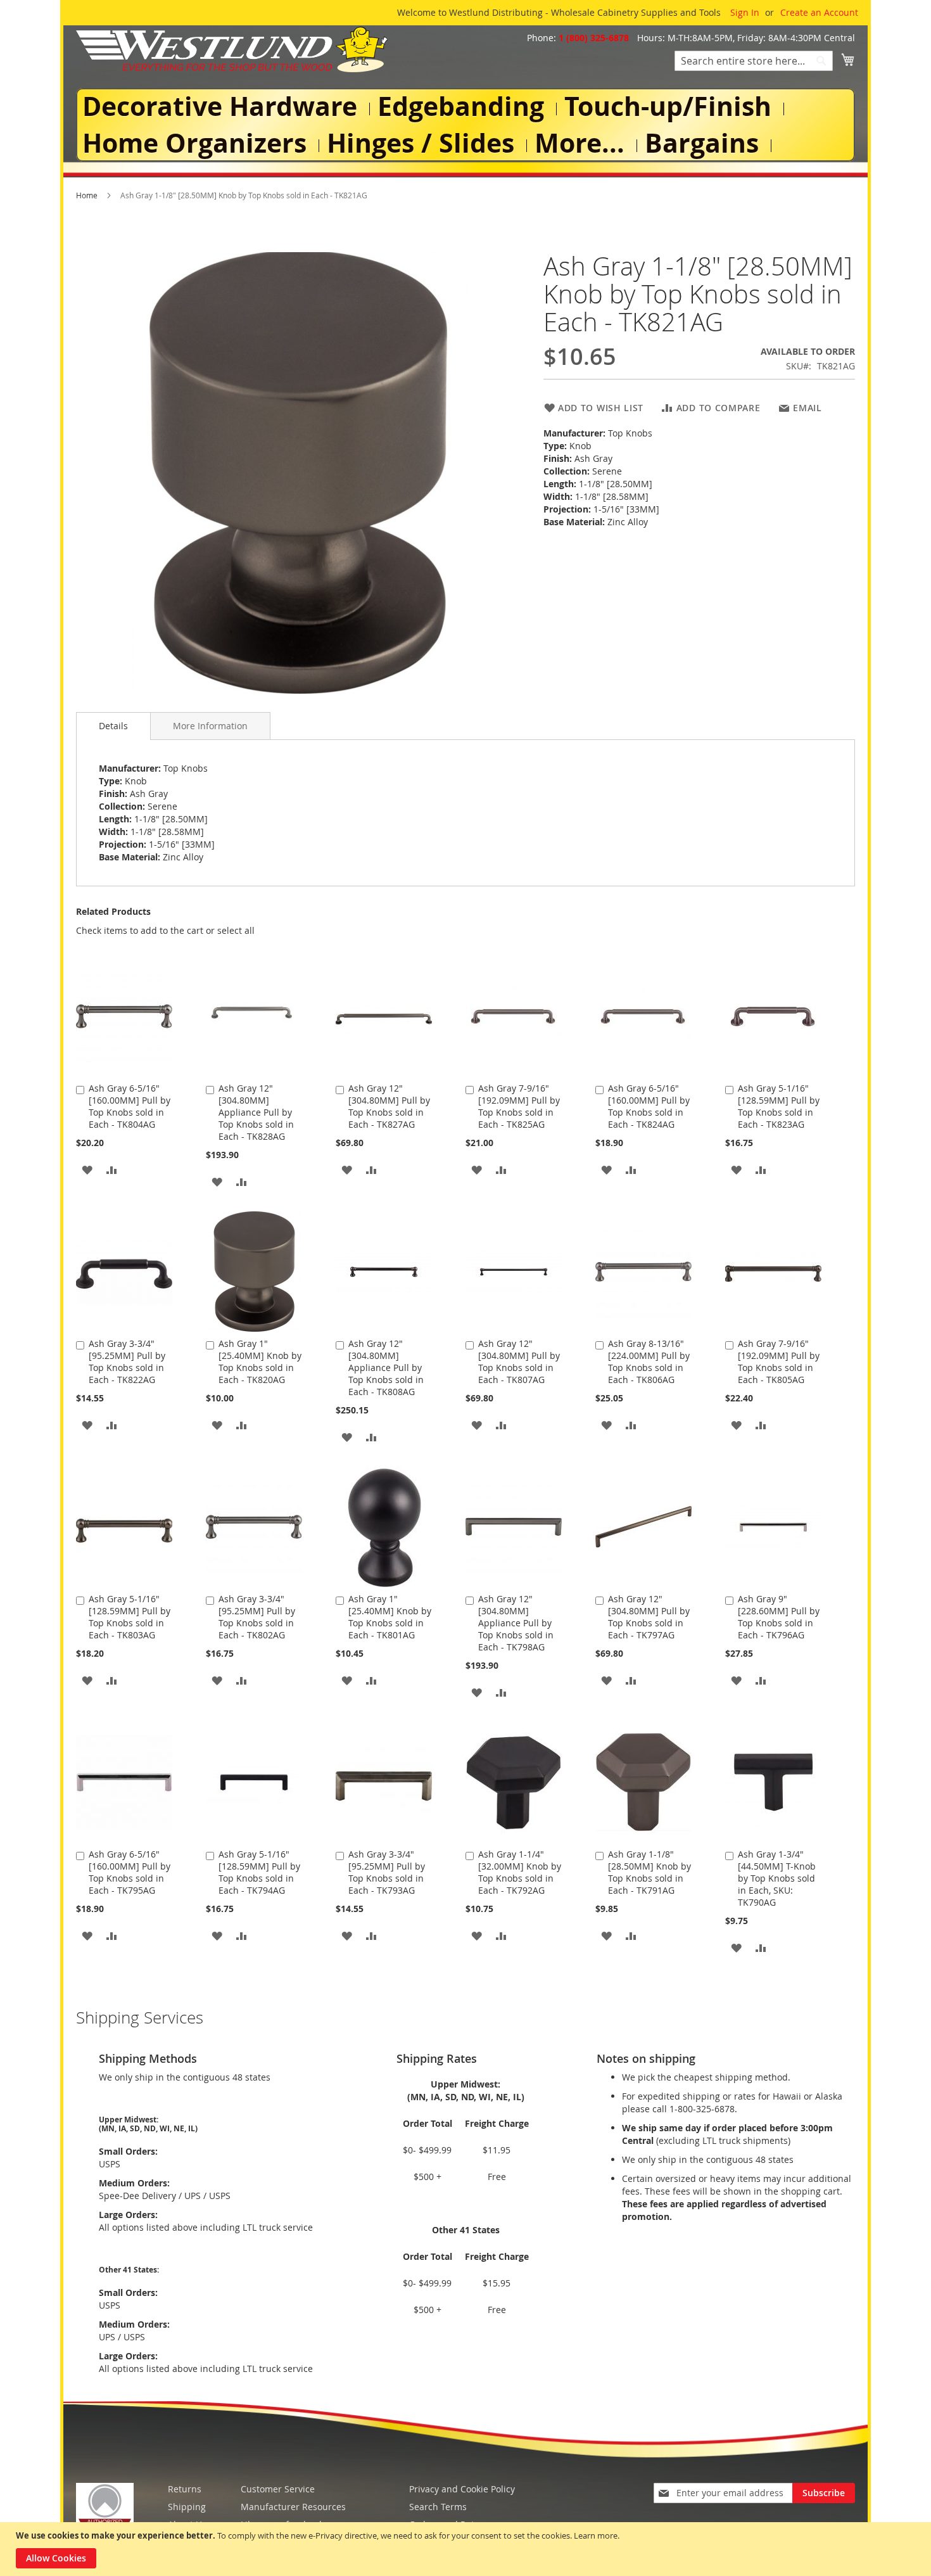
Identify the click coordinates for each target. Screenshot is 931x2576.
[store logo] (232, 49)
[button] (87, 1169)
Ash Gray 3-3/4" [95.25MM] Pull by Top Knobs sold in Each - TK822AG (127, 1361)
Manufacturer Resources (293, 2507)
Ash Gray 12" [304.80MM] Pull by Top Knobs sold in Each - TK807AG (519, 1361)
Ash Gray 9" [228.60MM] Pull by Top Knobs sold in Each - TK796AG (779, 1617)
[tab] (113, 726)
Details (113, 726)
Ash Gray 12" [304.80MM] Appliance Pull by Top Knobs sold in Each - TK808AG (386, 1368)
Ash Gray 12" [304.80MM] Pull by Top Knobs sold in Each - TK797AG (649, 1617)
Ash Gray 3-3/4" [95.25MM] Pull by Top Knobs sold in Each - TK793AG (387, 1872)
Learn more (596, 2535)
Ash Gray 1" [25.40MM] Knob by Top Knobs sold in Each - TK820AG (260, 1361)
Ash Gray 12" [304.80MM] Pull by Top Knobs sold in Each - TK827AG (389, 1106)
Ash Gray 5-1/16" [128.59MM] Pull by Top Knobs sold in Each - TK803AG (130, 1617)
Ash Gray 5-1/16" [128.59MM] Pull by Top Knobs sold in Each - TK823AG (779, 1106)
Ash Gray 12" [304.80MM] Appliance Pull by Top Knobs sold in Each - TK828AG (256, 1112)
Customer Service (278, 2489)
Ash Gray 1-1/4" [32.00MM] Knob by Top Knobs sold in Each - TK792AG (520, 1872)
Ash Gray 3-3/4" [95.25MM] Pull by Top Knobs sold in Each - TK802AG (257, 1617)
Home (87, 195)
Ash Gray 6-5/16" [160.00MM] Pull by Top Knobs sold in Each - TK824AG (649, 1106)
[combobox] (754, 61)
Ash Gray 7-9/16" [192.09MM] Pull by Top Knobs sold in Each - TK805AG (779, 1361)
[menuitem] (222, 107)
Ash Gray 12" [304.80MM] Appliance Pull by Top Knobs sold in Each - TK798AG (516, 1623)
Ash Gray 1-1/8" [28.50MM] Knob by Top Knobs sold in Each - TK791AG (649, 1872)
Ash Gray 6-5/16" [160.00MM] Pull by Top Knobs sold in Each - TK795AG (130, 1872)
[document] (467, 2549)
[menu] (465, 125)
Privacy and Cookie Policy (462, 2489)
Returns (185, 2489)
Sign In (745, 12)
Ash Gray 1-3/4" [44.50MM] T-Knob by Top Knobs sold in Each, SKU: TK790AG (777, 1878)
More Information (210, 726)
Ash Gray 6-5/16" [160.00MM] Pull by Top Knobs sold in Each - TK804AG (130, 1106)
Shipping (187, 2507)
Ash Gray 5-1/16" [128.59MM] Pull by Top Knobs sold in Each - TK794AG (259, 1872)
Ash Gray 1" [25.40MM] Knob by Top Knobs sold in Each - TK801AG (390, 1617)
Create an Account (819, 12)
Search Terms (438, 2507)
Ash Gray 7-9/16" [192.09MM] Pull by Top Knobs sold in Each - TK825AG (519, 1106)
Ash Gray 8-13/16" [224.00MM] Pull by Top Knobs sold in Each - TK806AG (649, 1361)
